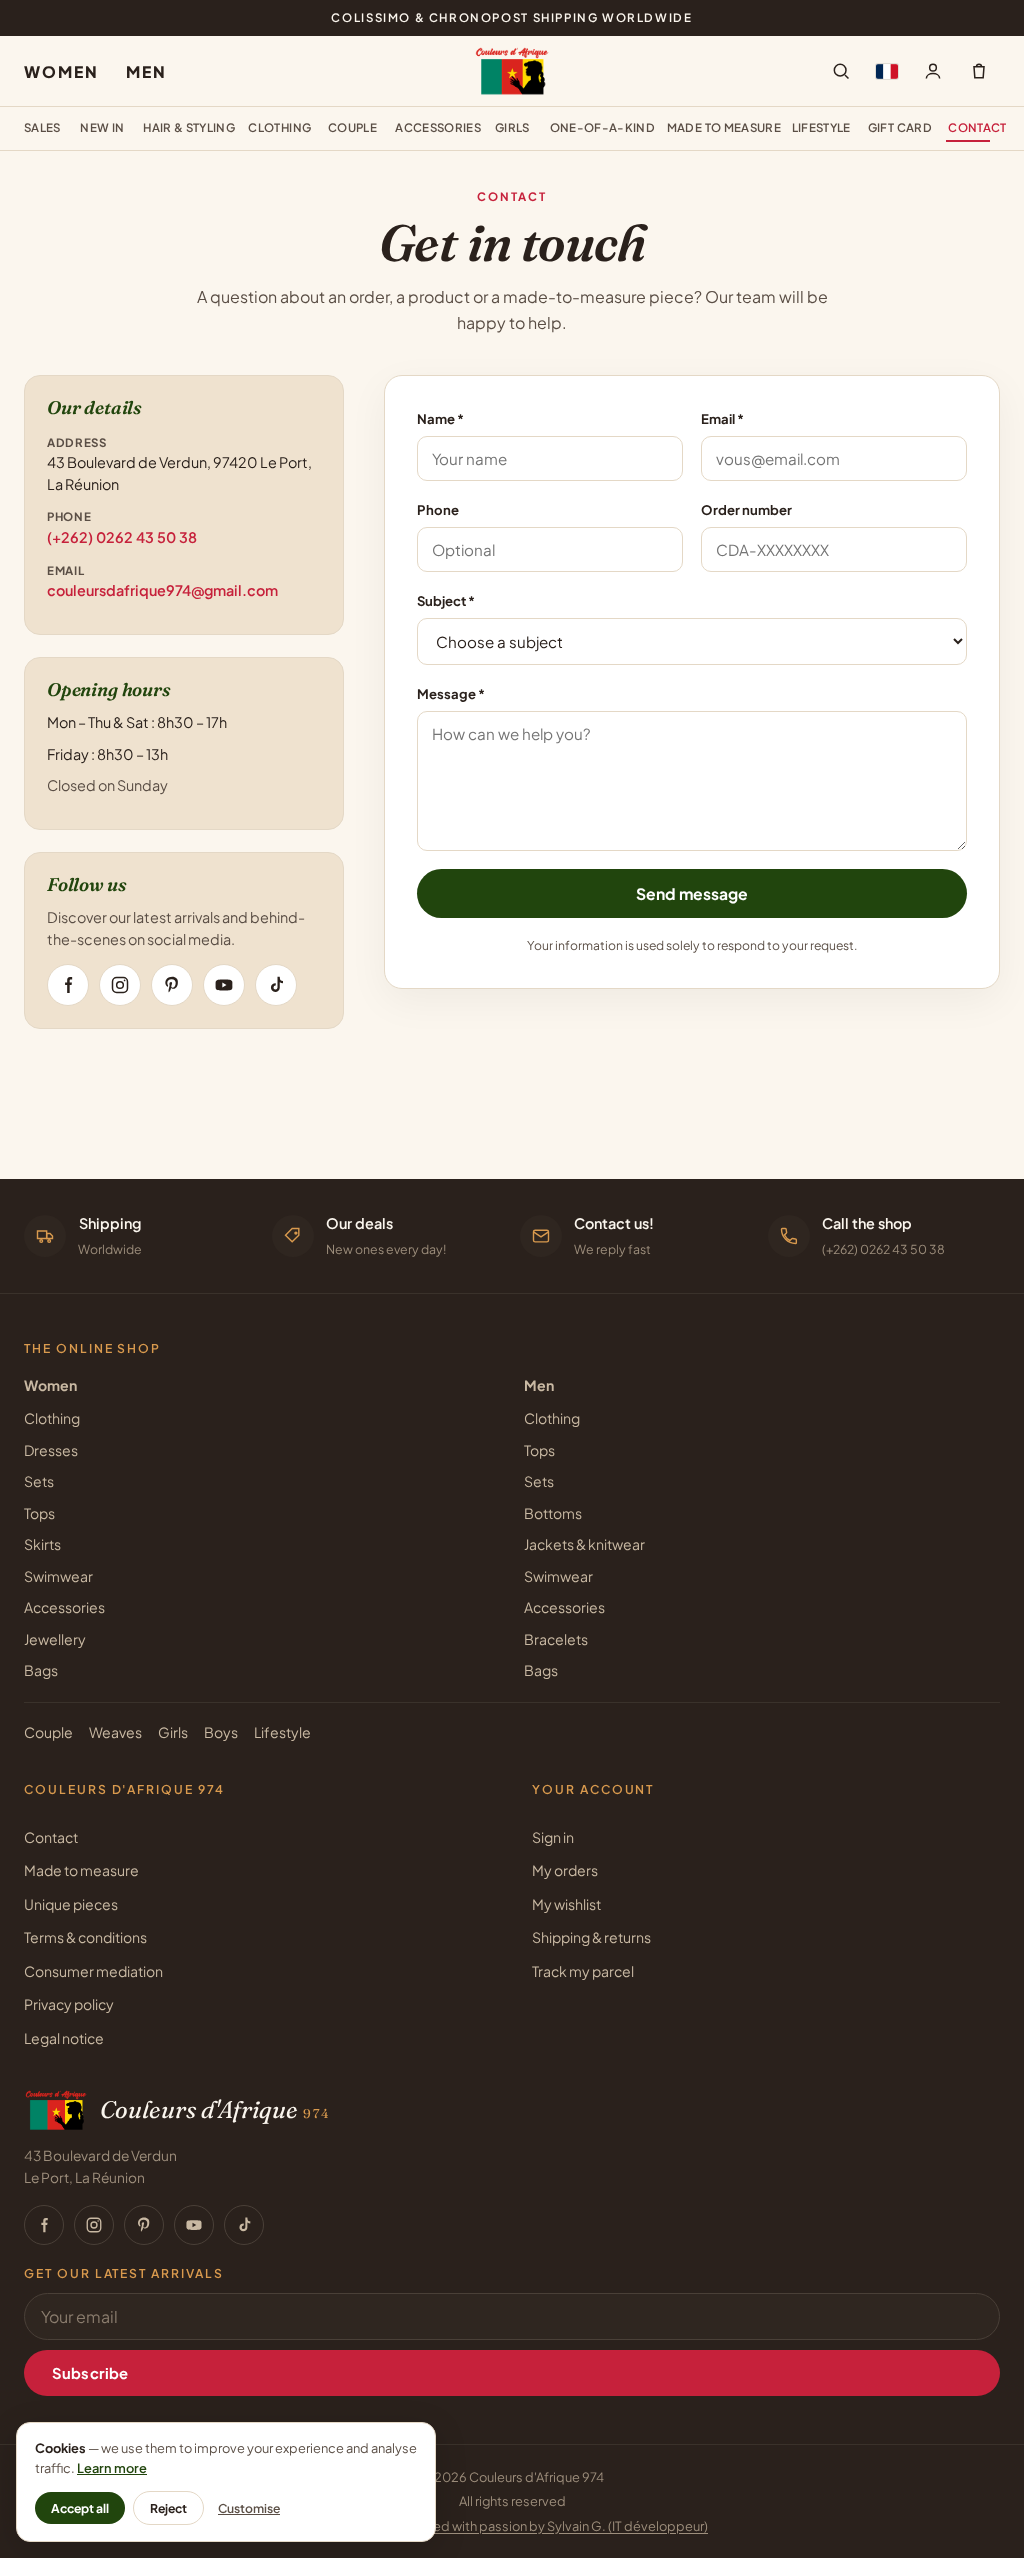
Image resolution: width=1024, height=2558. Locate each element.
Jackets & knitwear (584, 1544)
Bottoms (553, 1513)
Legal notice (64, 2038)
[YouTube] (224, 985)
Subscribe (90, 2373)
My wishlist (566, 1904)
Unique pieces (71, 1904)
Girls (512, 127)
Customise (249, 2508)
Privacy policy (69, 2004)
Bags (41, 1670)
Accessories (438, 127)
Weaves (115, 1732)
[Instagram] (120, 985)
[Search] (841, 71)
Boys (221, 1732)
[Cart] (979, 71)
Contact (974, 127)
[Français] (887, 71)
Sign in (553, 1837)
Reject (168, 2508)
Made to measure (723, 127)
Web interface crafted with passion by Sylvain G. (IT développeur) (512, 2526)
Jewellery (55, 1639)
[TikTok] (276, 985)
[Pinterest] (172, 985)
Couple (352, 127)
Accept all (80, 2508)
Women (61, 71)
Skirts (42, 1544)
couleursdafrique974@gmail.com (162, 590)
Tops (39, 1513)
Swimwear (58, 1576)
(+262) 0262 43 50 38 (122, 537)
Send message (692, 893)
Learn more (112, 2468)
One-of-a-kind (602, 127)
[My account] (933, 71)
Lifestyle (821, 127)
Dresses (51, 1450)
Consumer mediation (93, 1971)
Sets (39, 1481)
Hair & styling (189, 127)
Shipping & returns (591, 1937)
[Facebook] (68, 985)
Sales (42, 127)
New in (102, 127)
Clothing (279, 127)
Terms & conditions (85, 1937)
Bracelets (556, 1639)
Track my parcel (583, 1971)
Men (146, 71)
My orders (565, 1870)
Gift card (900, 127)
